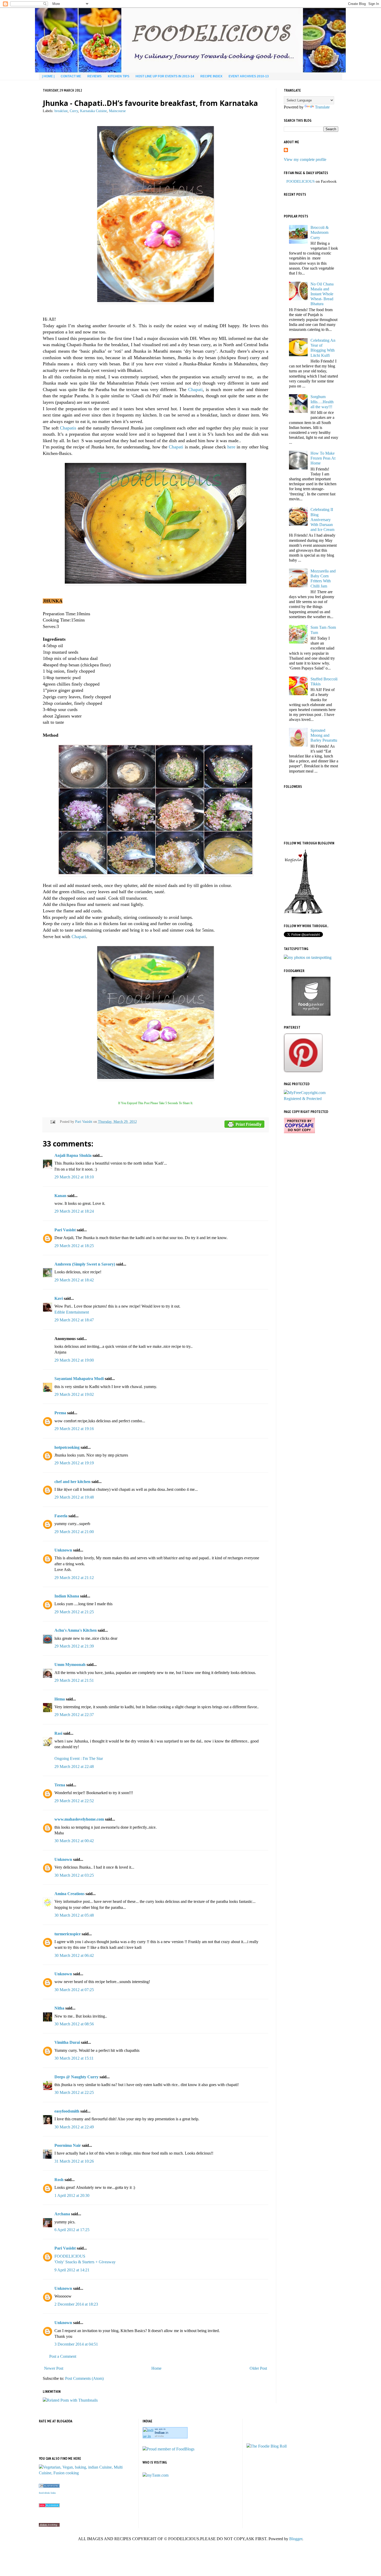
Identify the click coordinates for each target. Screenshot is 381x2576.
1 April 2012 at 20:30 (72, 2195)
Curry (74, 111)
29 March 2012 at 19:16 (74, 1429)
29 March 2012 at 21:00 (74, 1532)
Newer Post (54, 2368)
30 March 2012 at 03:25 (74, 1875)
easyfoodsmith (67, 2111)
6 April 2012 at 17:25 (72, 2230)
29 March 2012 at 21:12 (74, 1578)
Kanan (60, 1196)
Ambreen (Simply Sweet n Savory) (85, 1264)
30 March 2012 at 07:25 (74, 1990)
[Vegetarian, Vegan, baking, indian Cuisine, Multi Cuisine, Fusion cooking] (87, 2473)
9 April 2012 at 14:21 (72, 2270)
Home (156, 2368)
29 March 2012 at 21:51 (74, 1680)
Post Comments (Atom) (84, 2378)
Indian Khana (67, 1596)
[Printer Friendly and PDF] (244, 1125)
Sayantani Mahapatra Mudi (79, 1379)
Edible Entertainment (72, 1312)
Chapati (195, 390)
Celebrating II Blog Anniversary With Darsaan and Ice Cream (322, 520)
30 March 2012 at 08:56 (74, 2024)
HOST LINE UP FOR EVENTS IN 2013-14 (165, 76)
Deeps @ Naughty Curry (76, 2077)
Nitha (59, 2008)
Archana (62, 2214)
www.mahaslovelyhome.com (79, 1819)
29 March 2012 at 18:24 (74, 1211)
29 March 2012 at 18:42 (74, 1280)
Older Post (258, 2368)
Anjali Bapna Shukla (73, 1155)
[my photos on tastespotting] (308, 957)
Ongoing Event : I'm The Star (79, 1758)
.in (161, 2433)
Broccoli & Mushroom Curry (320, 232)
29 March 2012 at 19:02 (74, 1394)
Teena (60, 1785)
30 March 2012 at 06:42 (74, 1955)
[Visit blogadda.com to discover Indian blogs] (49, 2506)
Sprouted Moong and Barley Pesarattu (324, 735)
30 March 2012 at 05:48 (74, 1915)
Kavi (59, 1298)
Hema (60, 1699)
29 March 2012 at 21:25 (74, 1612)
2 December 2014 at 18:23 (76, 2304)
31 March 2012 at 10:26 (74, 2161)
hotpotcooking (67, 1447)
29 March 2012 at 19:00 (74, 1360)
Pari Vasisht (84, 1122)
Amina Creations (69, 1894)
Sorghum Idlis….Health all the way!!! (322, 402)
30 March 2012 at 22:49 (74, 2127)
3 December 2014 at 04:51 (76, 2344)
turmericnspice (68, 1934)
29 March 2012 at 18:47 (74, 1320)
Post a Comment (63, 2356)
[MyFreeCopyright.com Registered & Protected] (311, 1099)
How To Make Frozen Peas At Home (323, 458)
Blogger (296, 2539)
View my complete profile (305, 159)
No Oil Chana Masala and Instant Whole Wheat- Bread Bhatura (322, 294)
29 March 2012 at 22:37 (74, 1715)
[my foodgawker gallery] (311, 1014)
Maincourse (117, 111)
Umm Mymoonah (70, 1665)
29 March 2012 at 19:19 (74, 1463)
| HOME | (48, 76)
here (231, 447)
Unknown (63, 1550)
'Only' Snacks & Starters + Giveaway (85, 2262)
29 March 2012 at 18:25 (74, 1246)
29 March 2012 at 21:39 (74, 1646)
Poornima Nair (68, 2145)
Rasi (58, 1733)
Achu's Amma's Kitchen (76, 1630)
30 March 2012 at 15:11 (74, 2058)
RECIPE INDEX (211, 76)
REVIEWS (94, 76)
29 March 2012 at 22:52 (74, 1801)
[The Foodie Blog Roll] (267, 2446)
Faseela (61, 1516)
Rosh (59, 2180)
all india (159, 2436)
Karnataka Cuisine (93, 111)
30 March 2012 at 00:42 (74, 1841)
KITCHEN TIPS (119, 76)
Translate (322, 107)
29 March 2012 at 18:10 (74, 1177)
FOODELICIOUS (70, 2256)
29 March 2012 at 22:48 (74, 1767)
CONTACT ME (71, 76)
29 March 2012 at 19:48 (74, 1497)
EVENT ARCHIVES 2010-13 (249, 76)
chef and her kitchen (72, 1482)
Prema (60, 1413)
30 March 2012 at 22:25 (74, 2092)
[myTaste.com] (156, 2475)
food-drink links (47, 2493)
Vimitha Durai (67, 2042)
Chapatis (68, 428)
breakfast (61, 111)
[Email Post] (52, 1122)
